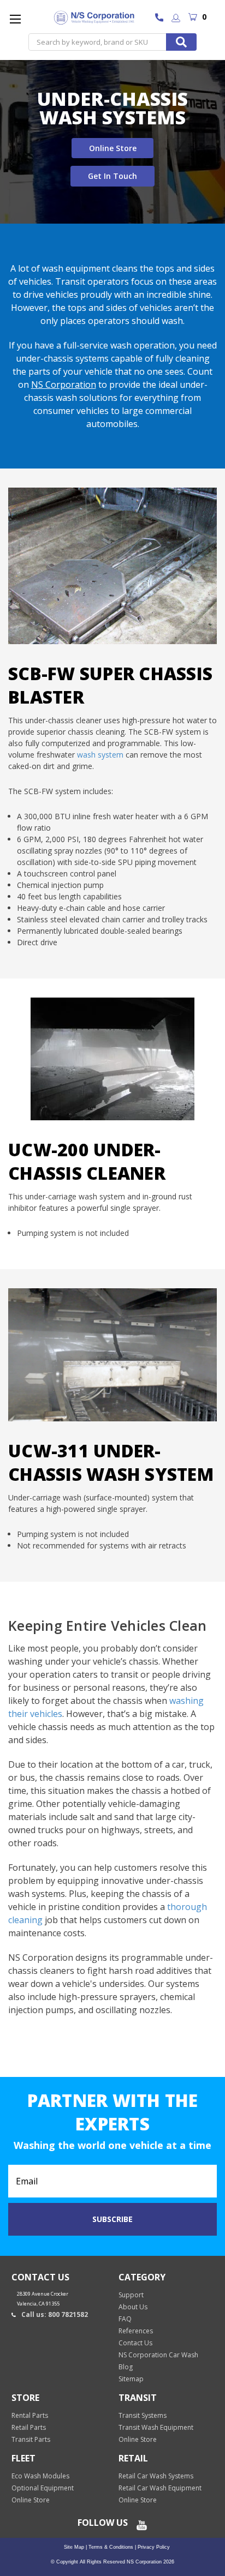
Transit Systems (143, 2415)
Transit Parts (31, 2439)
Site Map (74, 2547)
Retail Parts (29, 2427)
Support (131, 2295)
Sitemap (131, 2379)
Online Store (113, 148)
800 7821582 (162, 19)
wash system (100, 755)
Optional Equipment (43, 2488)
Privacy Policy (153, 2547)
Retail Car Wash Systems (156, 2476)
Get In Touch (112, 176)
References (136, 2331)
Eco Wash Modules (40, 2476)
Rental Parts (30, 2415)
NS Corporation (64, 385)
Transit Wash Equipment (156, 2427)
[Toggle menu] (15, 19)
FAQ (125, 2319)
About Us (133, 2307)
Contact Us (135, 2343)
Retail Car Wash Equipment (160, 2488)
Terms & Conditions (110, 2547)
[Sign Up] (176, 19)
